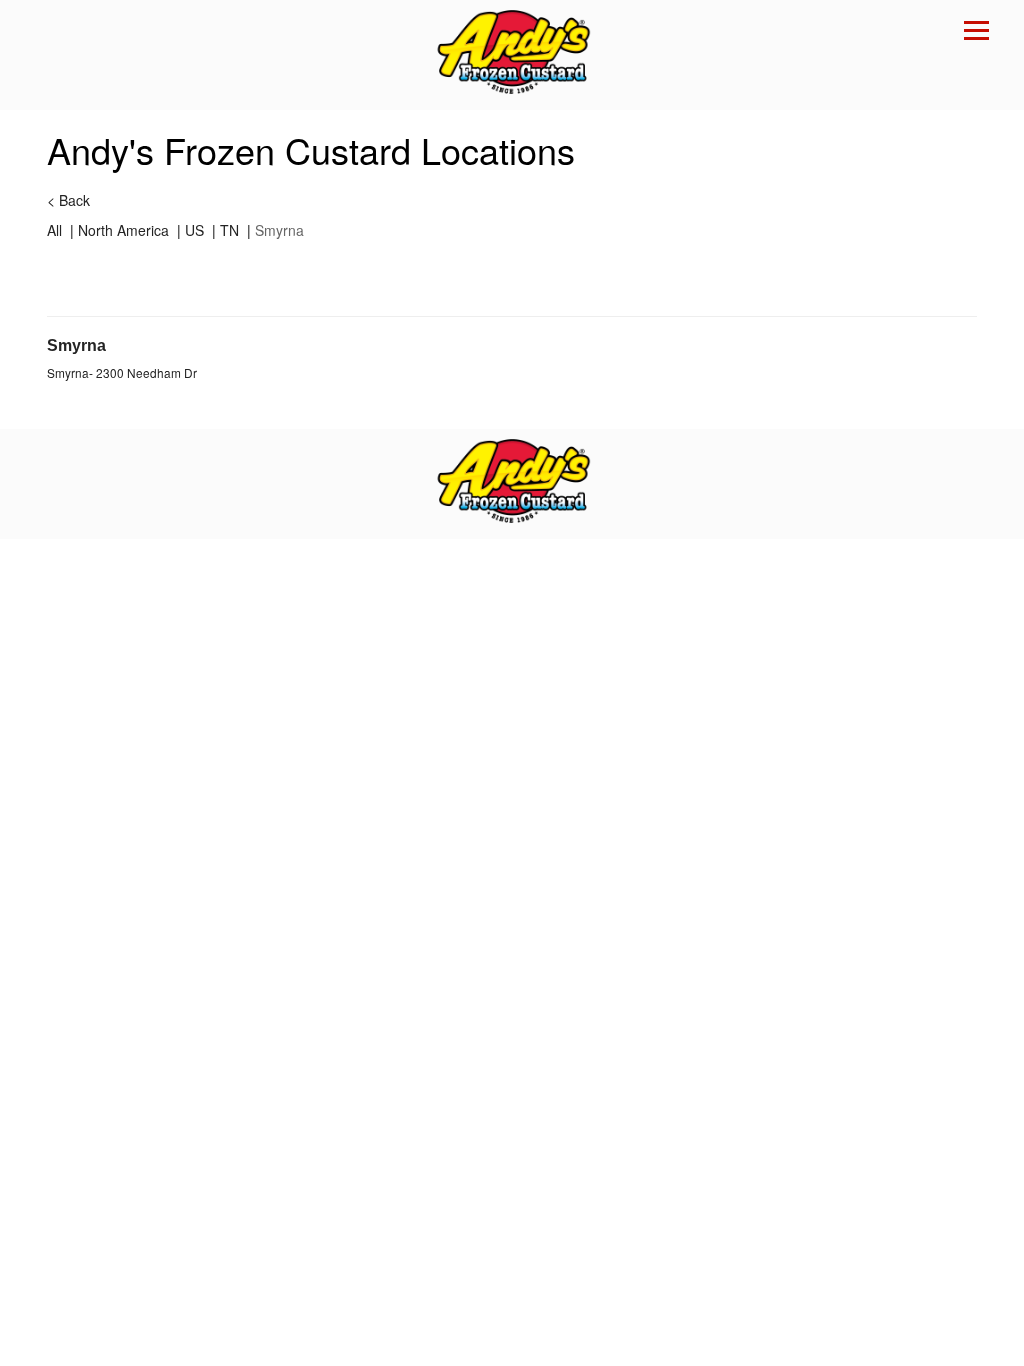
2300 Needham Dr (146, 372)
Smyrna (76, 345)
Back (68, 200)
